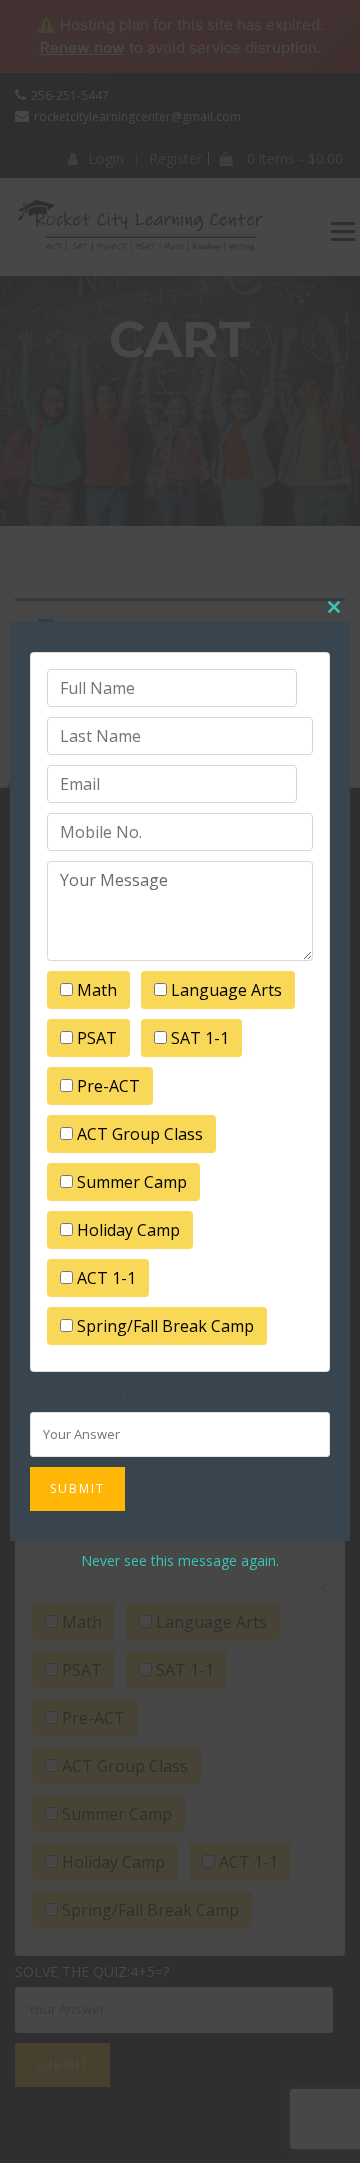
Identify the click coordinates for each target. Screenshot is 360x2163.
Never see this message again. (180, 1560)
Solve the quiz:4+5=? (107, 1396)
